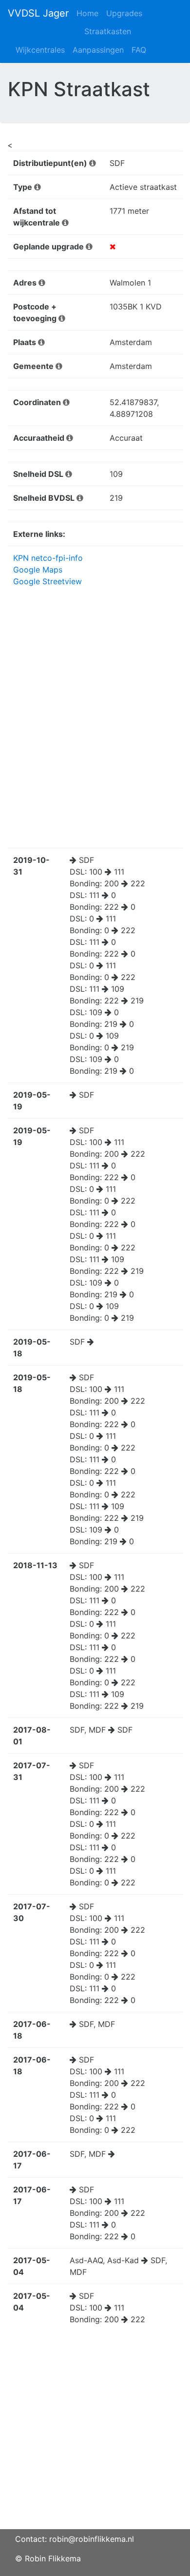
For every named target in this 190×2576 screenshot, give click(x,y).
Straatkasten (108, 31)
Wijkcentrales (40, 50)
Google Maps (38, 570)
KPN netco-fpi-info (48, 558)
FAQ (139, 50)
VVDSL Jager (38, 13)
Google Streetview (47, 581)
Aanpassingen (98, 50)
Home (87, 13)
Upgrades (124, 13)
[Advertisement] (95, 2434)
